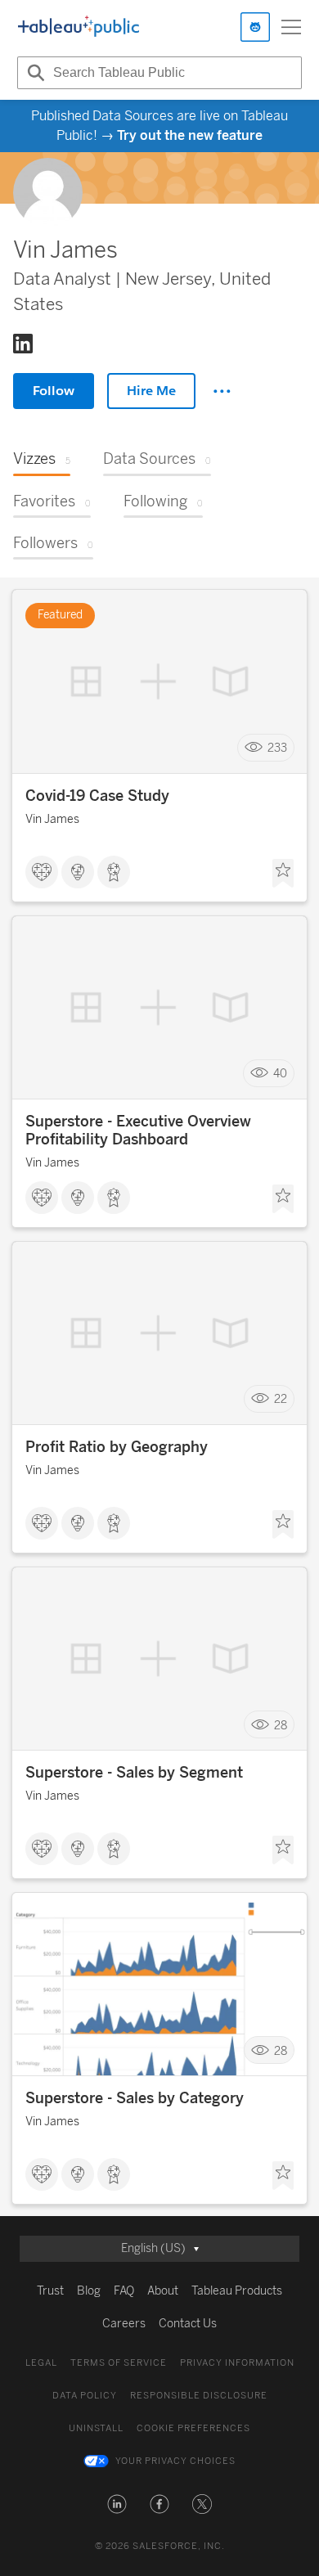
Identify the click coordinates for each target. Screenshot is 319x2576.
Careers (124, 2324)
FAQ (124, 2291)
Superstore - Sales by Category (135, 2098)
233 (277, 748)
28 (281, 1725)
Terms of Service (119, 2363)
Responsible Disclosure (199, 2396)
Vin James (52, 819)
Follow (54, 391)
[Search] (34, 73)
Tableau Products (237, 2291)
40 (280, 1074)
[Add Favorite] (283, 874)
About (163, 2291)
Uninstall (96, 2428)
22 (281, 1399)
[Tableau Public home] (79, 27)
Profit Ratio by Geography (117, 1447)
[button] (117, 2504)
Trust (50, 2291)
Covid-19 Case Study (97, 796)
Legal (41, 2363)
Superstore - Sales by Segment (134, 1773)
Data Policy (85, 2396)
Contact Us (188, 2324)
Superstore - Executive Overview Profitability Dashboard (138, 1131)
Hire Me (151, 391)
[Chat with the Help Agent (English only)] (255, 27)
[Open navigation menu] (291, 27)
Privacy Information (237, 2363)
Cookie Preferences (193, 2428)
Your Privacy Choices (175, 2461)
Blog (89, 2291)
